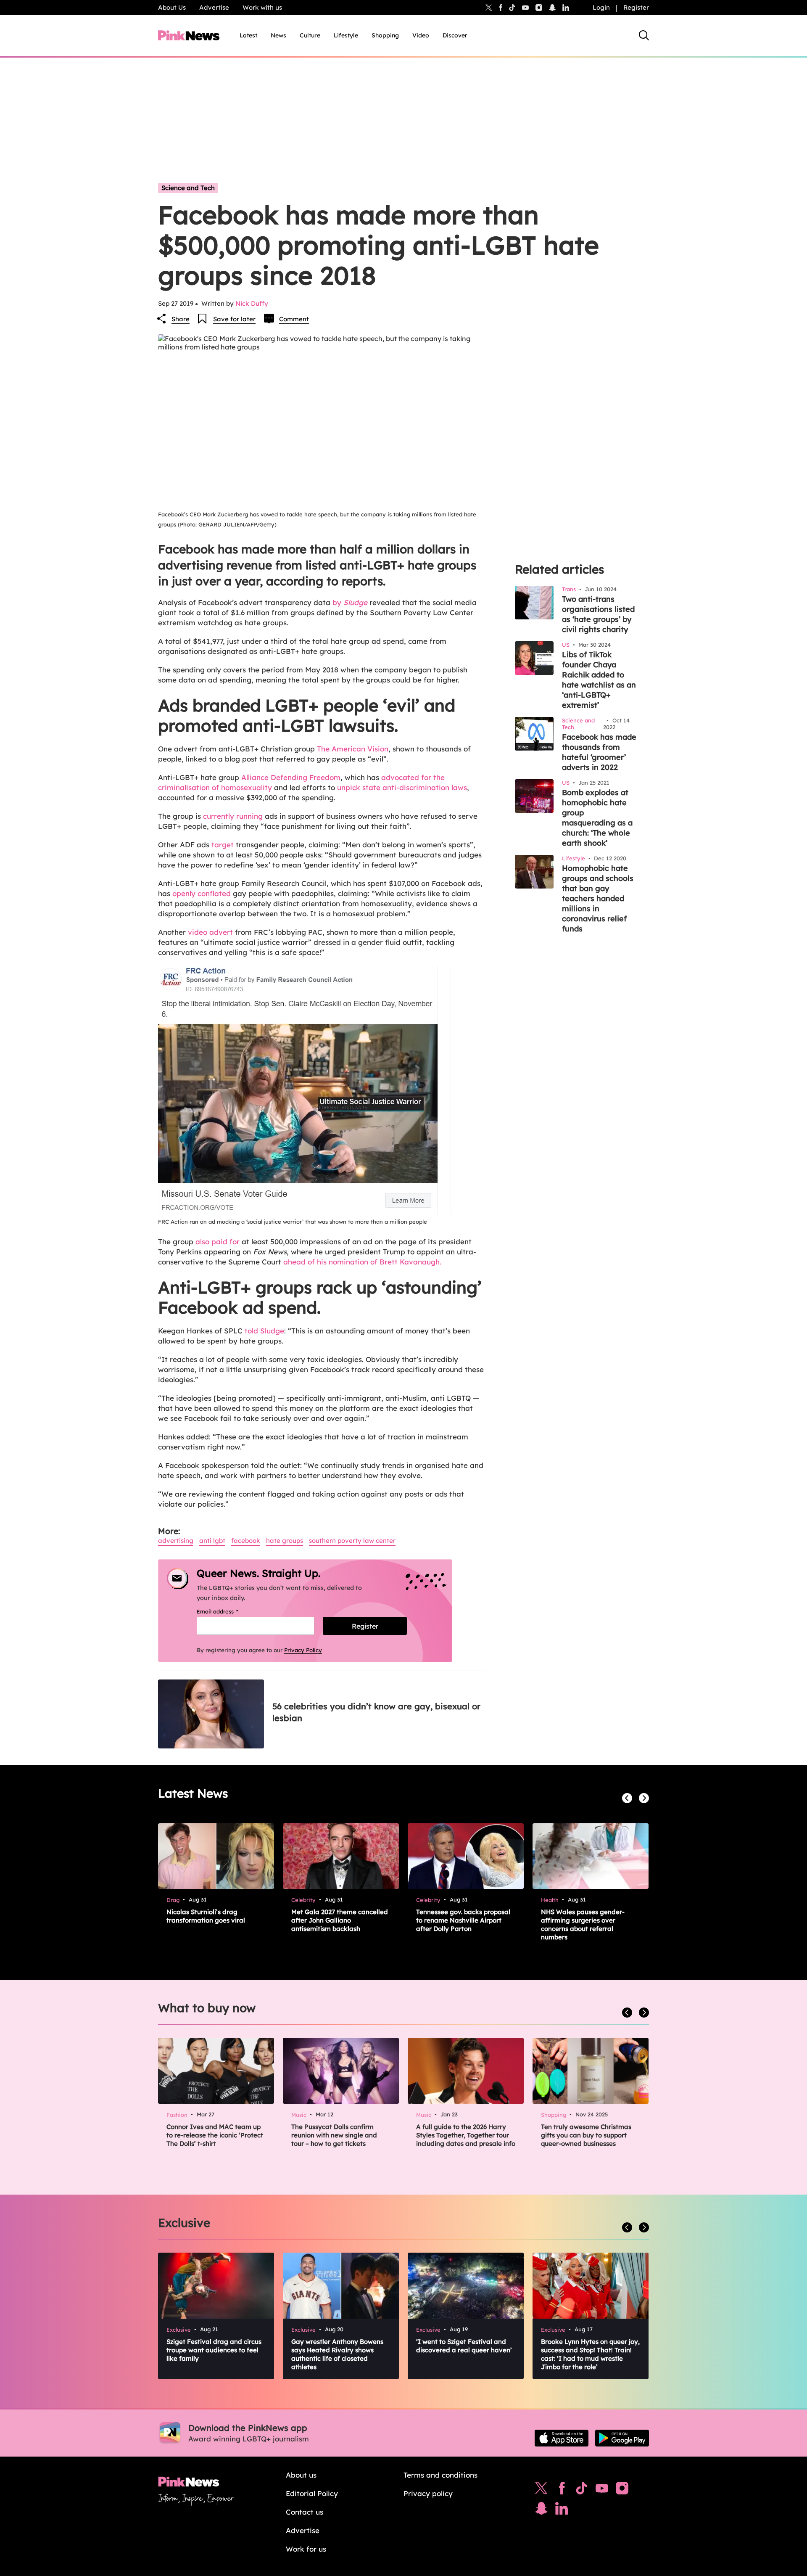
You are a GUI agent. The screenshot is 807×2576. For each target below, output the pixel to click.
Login (601, 7)
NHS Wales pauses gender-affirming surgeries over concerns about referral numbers (583, 1924)
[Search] (644, 35)
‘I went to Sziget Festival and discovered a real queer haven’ (464, 2346)
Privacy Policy (303, 1650)
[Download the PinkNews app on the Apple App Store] (562, 2438)
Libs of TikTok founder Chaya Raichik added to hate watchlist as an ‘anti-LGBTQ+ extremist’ (599, 680)
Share (181, 319)
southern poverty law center (352, 1541)
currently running (233, 816)
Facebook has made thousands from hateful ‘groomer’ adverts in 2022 (599, 752)
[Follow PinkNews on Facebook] (562, 2490)
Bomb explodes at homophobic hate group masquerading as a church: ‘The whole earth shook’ (597, 818)
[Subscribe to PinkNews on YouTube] (602, 2490)
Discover (455, 35)
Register (636, 7)
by (350, 602)
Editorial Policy (312, 2493)
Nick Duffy (252, 303)
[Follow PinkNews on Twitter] (541, 2490)
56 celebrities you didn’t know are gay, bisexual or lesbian (376, 1712)
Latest (248, 35)
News (278, 35)
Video (421, 35)
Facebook (246, 1541)
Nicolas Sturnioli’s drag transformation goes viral (206, 1916)
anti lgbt (212, 1541)
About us (301, 2475)
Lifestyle (346, 35)
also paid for (218, 1242)
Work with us (262, 7)
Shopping (385, 35)
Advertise (214, 7)
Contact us (305, 2512)
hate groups (285, 1541)
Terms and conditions (440, 2475)
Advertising (176, 1541)
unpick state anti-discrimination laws (402, 787)
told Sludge (264, 1331)
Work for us (306, 2549)
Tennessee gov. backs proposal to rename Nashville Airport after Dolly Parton (463, 1920)
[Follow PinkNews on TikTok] (582, 2490)
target (223, 845)
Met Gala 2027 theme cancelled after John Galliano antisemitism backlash (340, 1920)
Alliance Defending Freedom (291, 777)
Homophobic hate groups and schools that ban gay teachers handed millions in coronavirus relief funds (598, 898)
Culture (310, 35)
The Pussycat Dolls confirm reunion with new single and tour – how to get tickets (334, 2135)
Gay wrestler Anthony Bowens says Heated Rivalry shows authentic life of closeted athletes (337, 2354)
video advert (210, 932)
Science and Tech (188, 188)
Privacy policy (428, 2493)
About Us (172, 7)
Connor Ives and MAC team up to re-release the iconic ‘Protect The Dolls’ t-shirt (215, 2135)
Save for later (234, 319)
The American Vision (353, 749)
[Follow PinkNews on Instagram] (622, 2490)
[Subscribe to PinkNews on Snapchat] (541, 2510)
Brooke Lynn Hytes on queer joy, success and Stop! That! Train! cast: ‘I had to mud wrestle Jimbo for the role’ (590, 2354)
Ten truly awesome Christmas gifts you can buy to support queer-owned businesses (586, 2135)
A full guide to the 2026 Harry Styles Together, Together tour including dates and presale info (466, 2135)
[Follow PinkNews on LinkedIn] (566, 8)
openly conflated (202, 893)
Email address (228, 1611)
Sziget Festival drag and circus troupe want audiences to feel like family (214, 2350)
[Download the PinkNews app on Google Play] (622, 2438)
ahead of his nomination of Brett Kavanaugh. (362, 1262)
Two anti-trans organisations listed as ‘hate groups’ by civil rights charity (598, 614)
